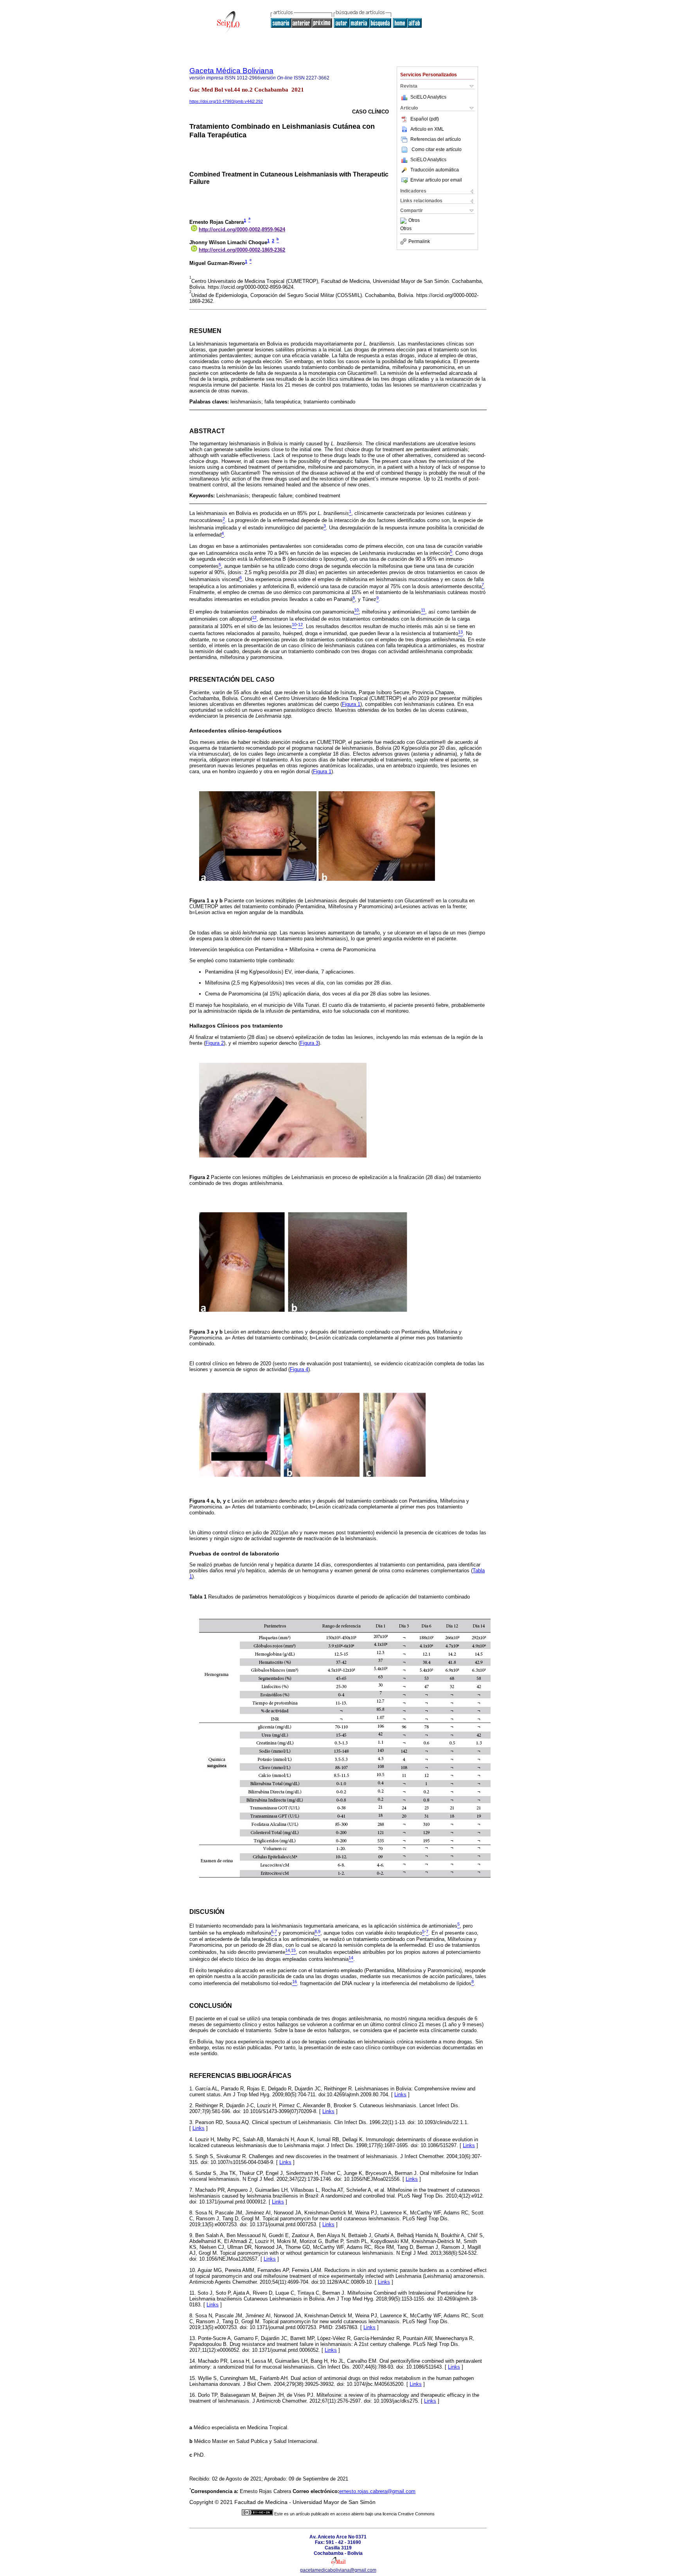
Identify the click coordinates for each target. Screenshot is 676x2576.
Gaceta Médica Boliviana (231, 71)
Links (400, 2094)
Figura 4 (299, 1369)
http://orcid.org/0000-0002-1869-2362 (242, 250)
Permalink (419, 241)
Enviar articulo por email (436, 180)
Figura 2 (215, 1043)
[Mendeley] (404, 221)
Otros (414, 221)
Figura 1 (351, 704)
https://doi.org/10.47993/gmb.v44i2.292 (226, 101)
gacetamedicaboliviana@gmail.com (338, 2570)
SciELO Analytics (428, 97)
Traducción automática (435, 170)
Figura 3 (309, 1043)
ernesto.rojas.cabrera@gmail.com (377, 2491)
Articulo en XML (427, 129)
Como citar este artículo (437, 149)
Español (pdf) (425, 119)
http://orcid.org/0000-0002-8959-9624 (242, 230)
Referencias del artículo (436, 139)
